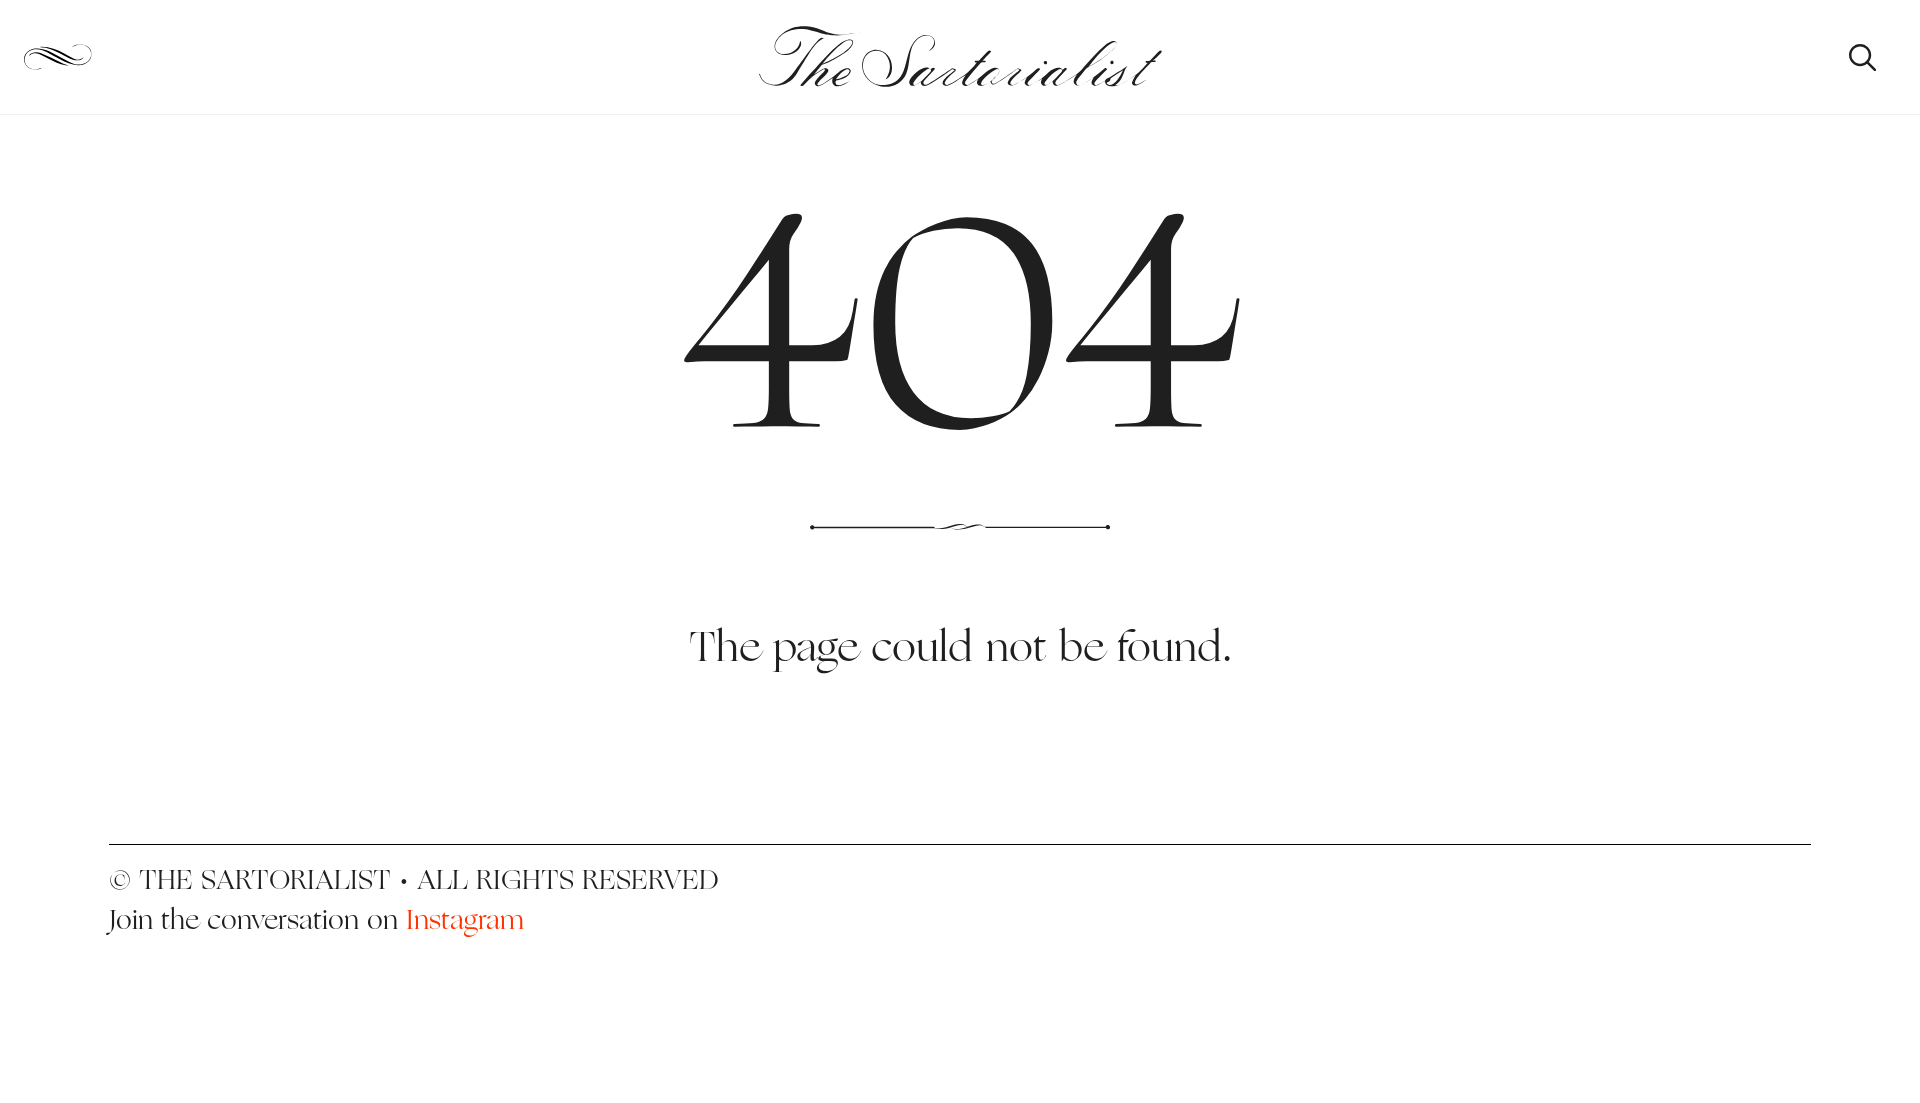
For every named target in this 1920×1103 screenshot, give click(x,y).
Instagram (465, 919)
